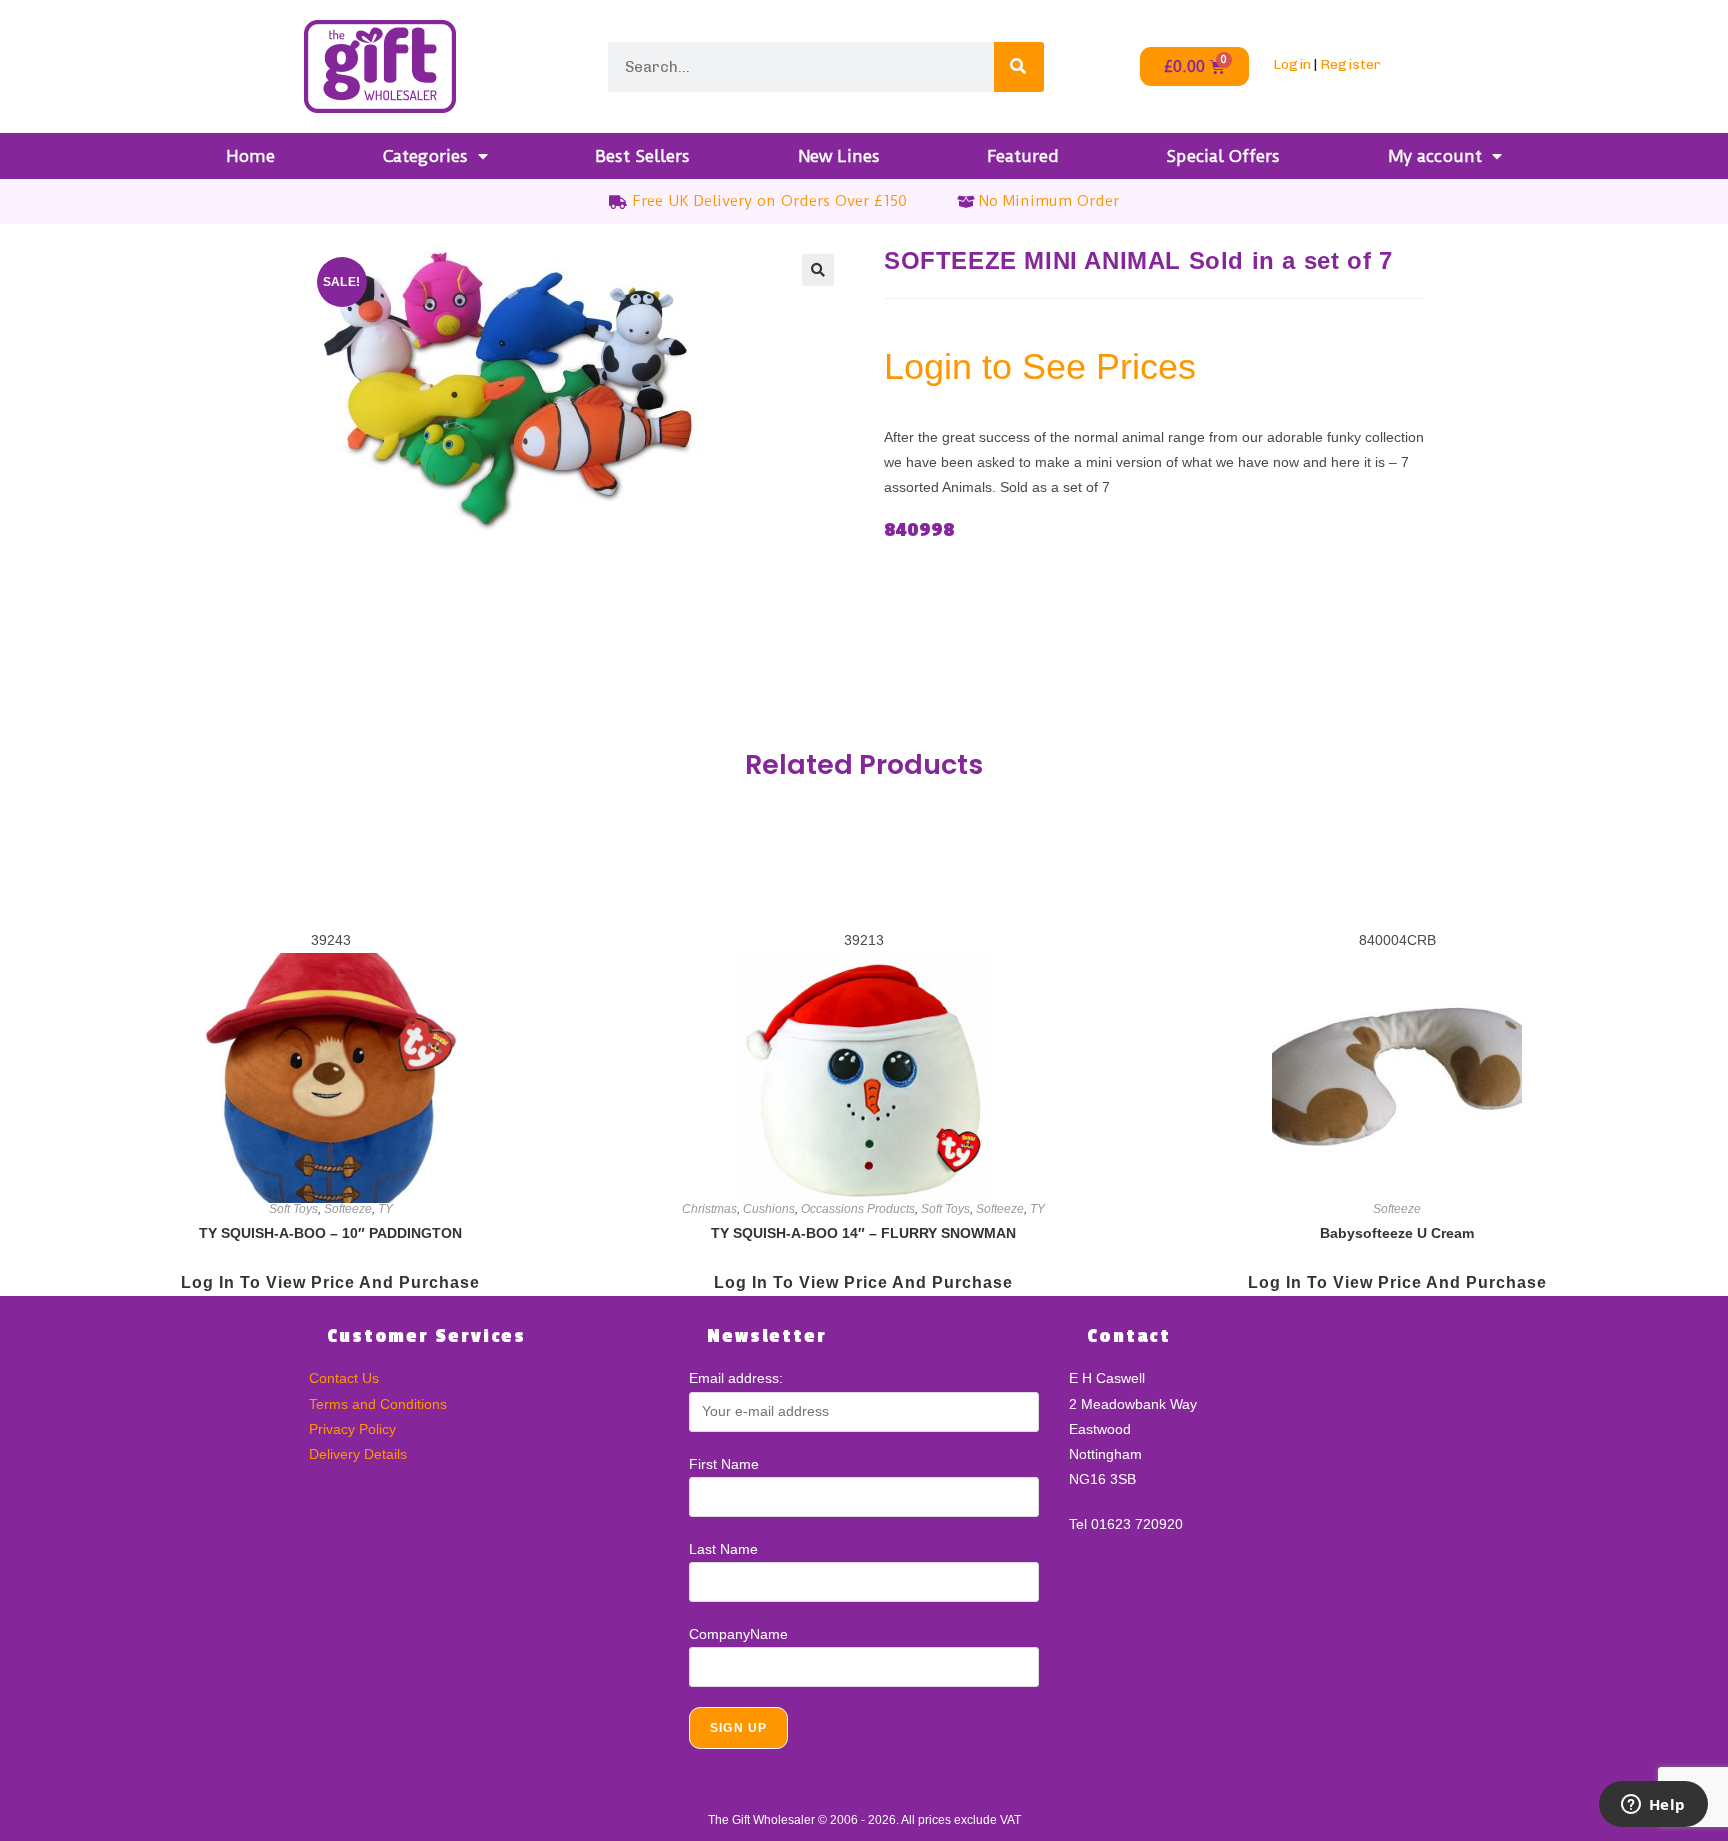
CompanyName (738, 1634)
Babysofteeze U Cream (1397, 1233)
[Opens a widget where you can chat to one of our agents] (1653, 1806)
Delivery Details (358, 1454)
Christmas (709, 1209)
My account (1435, 156)
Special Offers (1223, 156)
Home (250, 156)
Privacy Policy (352, 1429)
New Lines (839, 156)
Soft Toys (293, 1209)
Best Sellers (642, 156)
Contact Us (344, 1378)
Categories (425, 156)
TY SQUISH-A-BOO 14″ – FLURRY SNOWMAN (863, 1233)
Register (1350, 64)
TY (385, 1209)
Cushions (769, 1209)
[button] (818, 270)
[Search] (1019, 67)
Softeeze (348, 1209)
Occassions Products (858, 1209)
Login (1292, 64)
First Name (724, 1464)
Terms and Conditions (378, 1404)
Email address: (736, 1378)
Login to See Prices (1040, 366)
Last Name (723, 1549)
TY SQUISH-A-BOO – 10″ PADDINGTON (330, 1233)
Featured (1023, 156)
